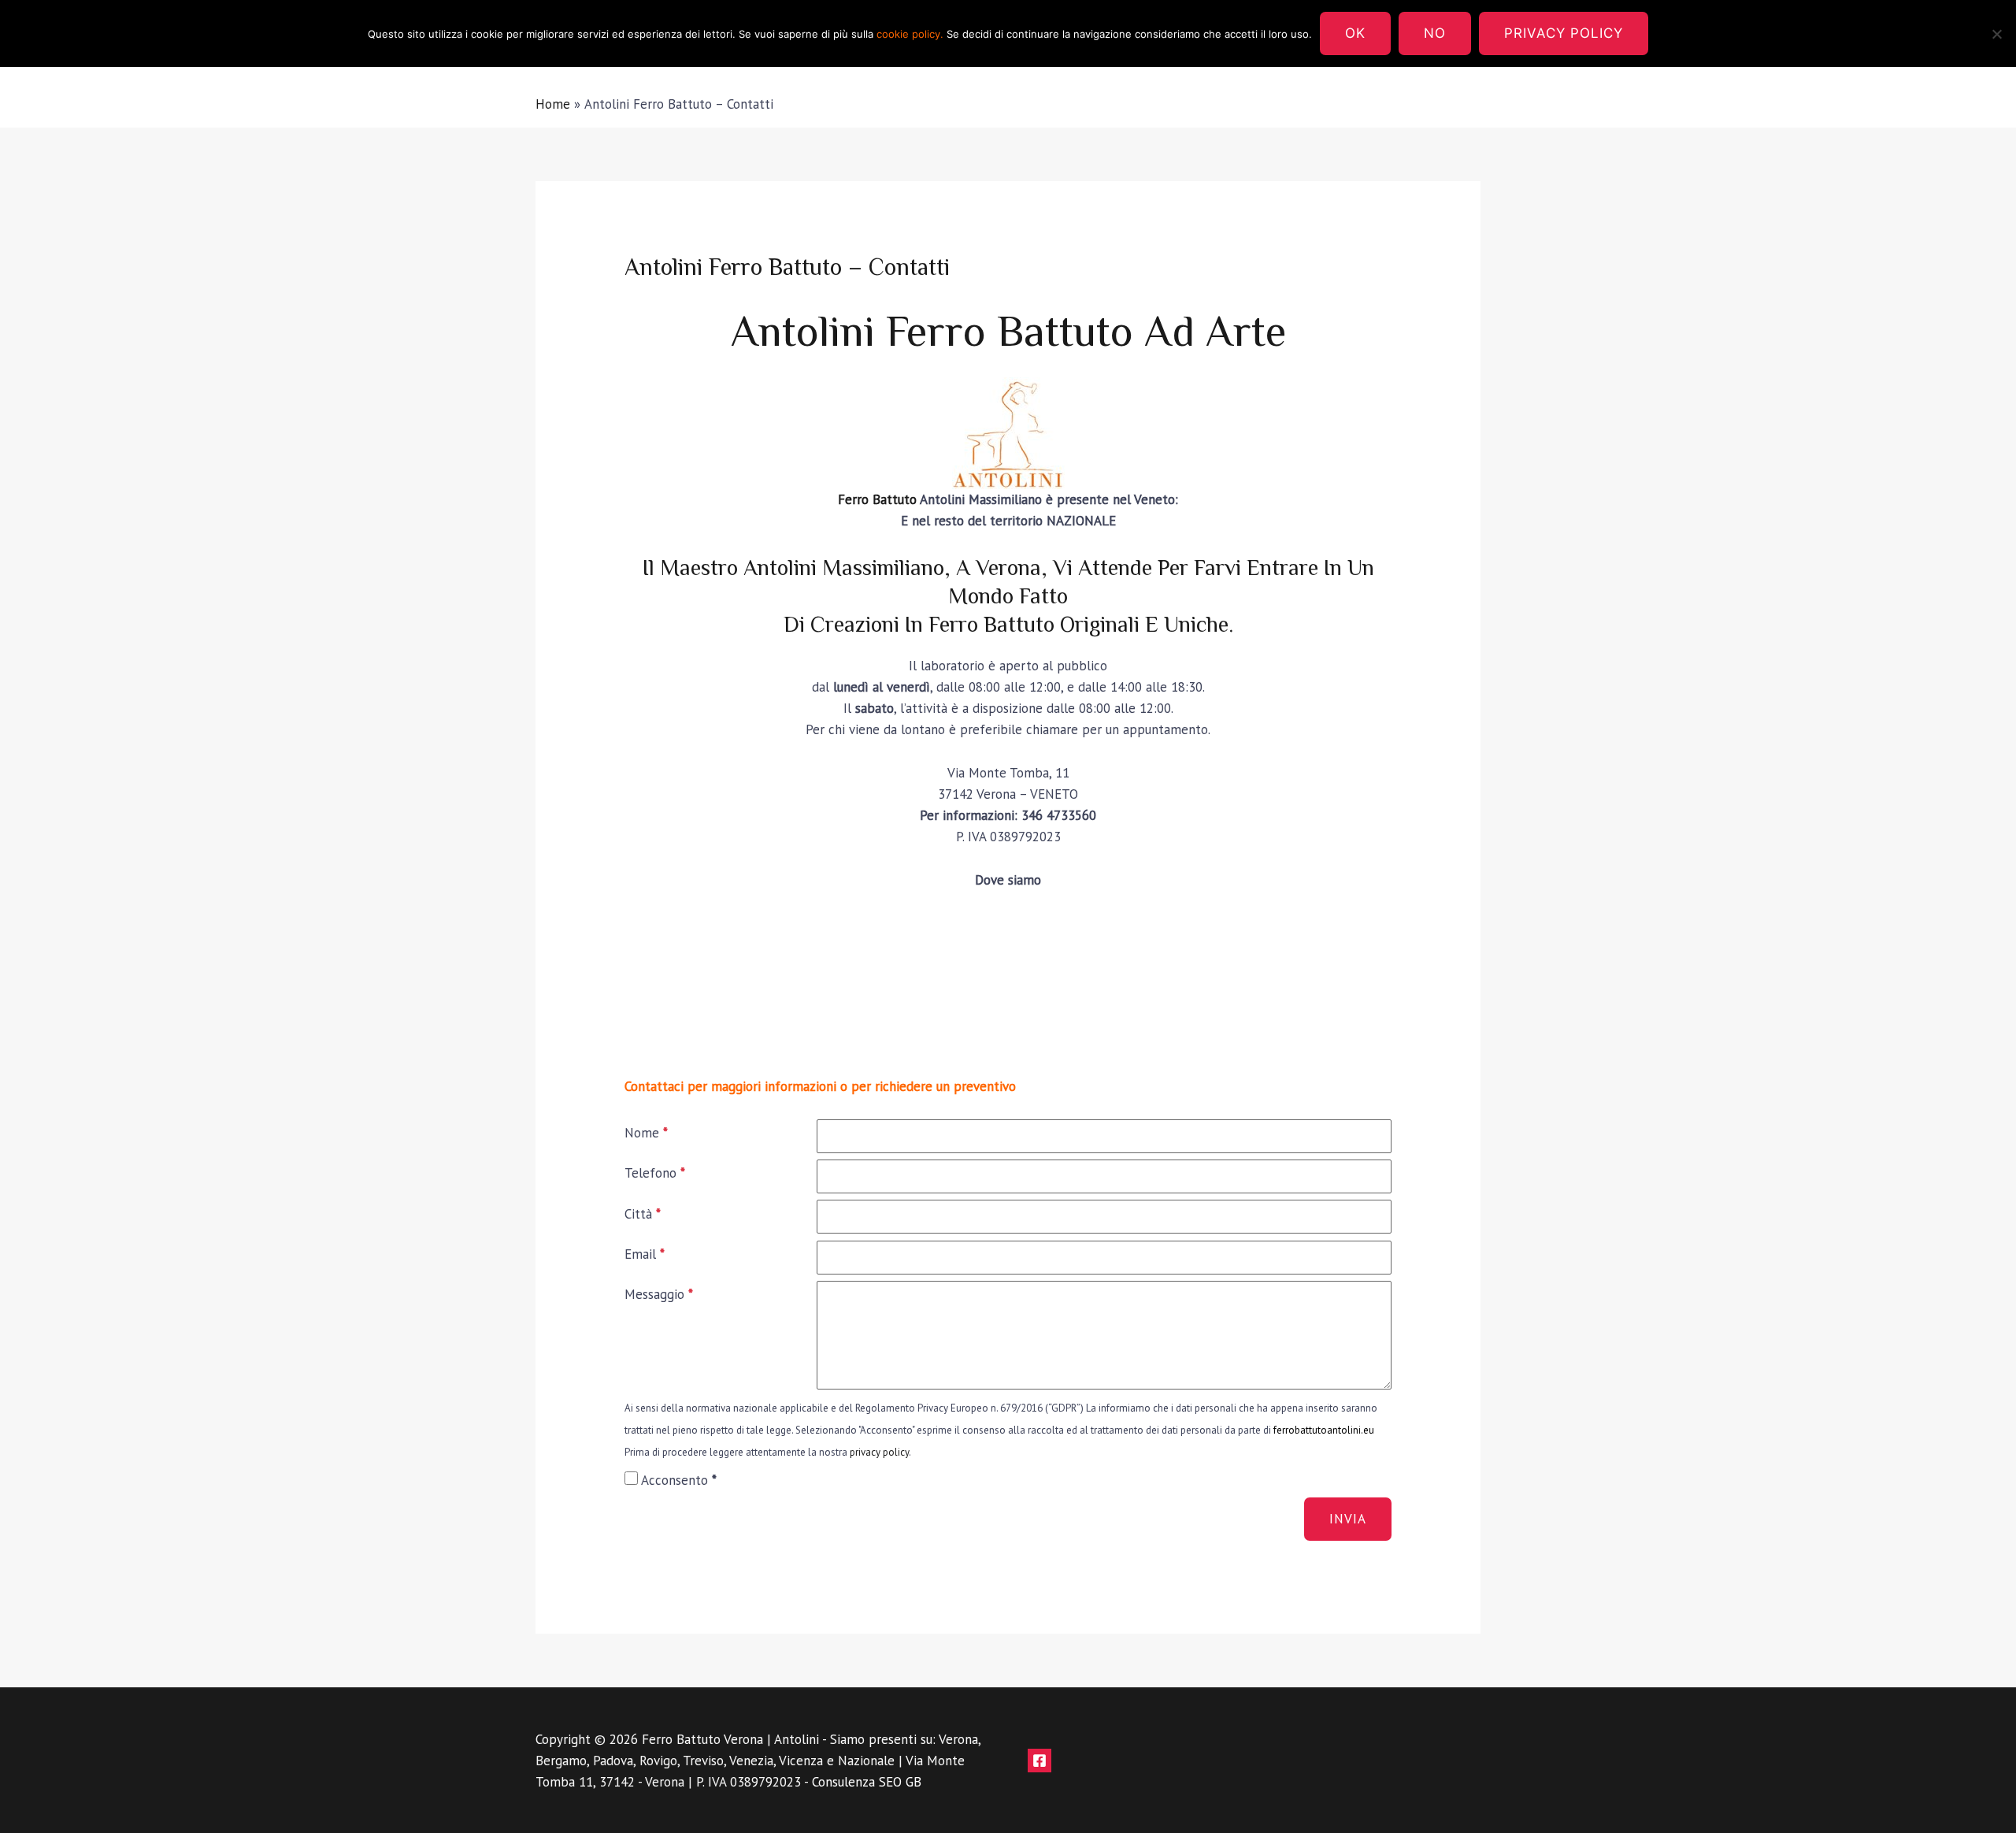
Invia (1348, 1519)
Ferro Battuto (877, 499)
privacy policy (879, 1452)
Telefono (655, 1173)
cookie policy (908, 34)
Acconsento (679, 1480)
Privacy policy (1564, 33)
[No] (1996, 34)
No (1435, 33)
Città (643, 1214)
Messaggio (659, 1294)
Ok (1355, 33)
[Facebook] (1039, 1761)
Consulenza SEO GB (867, 1782)
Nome (646, 1133)
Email (645, 1254)
